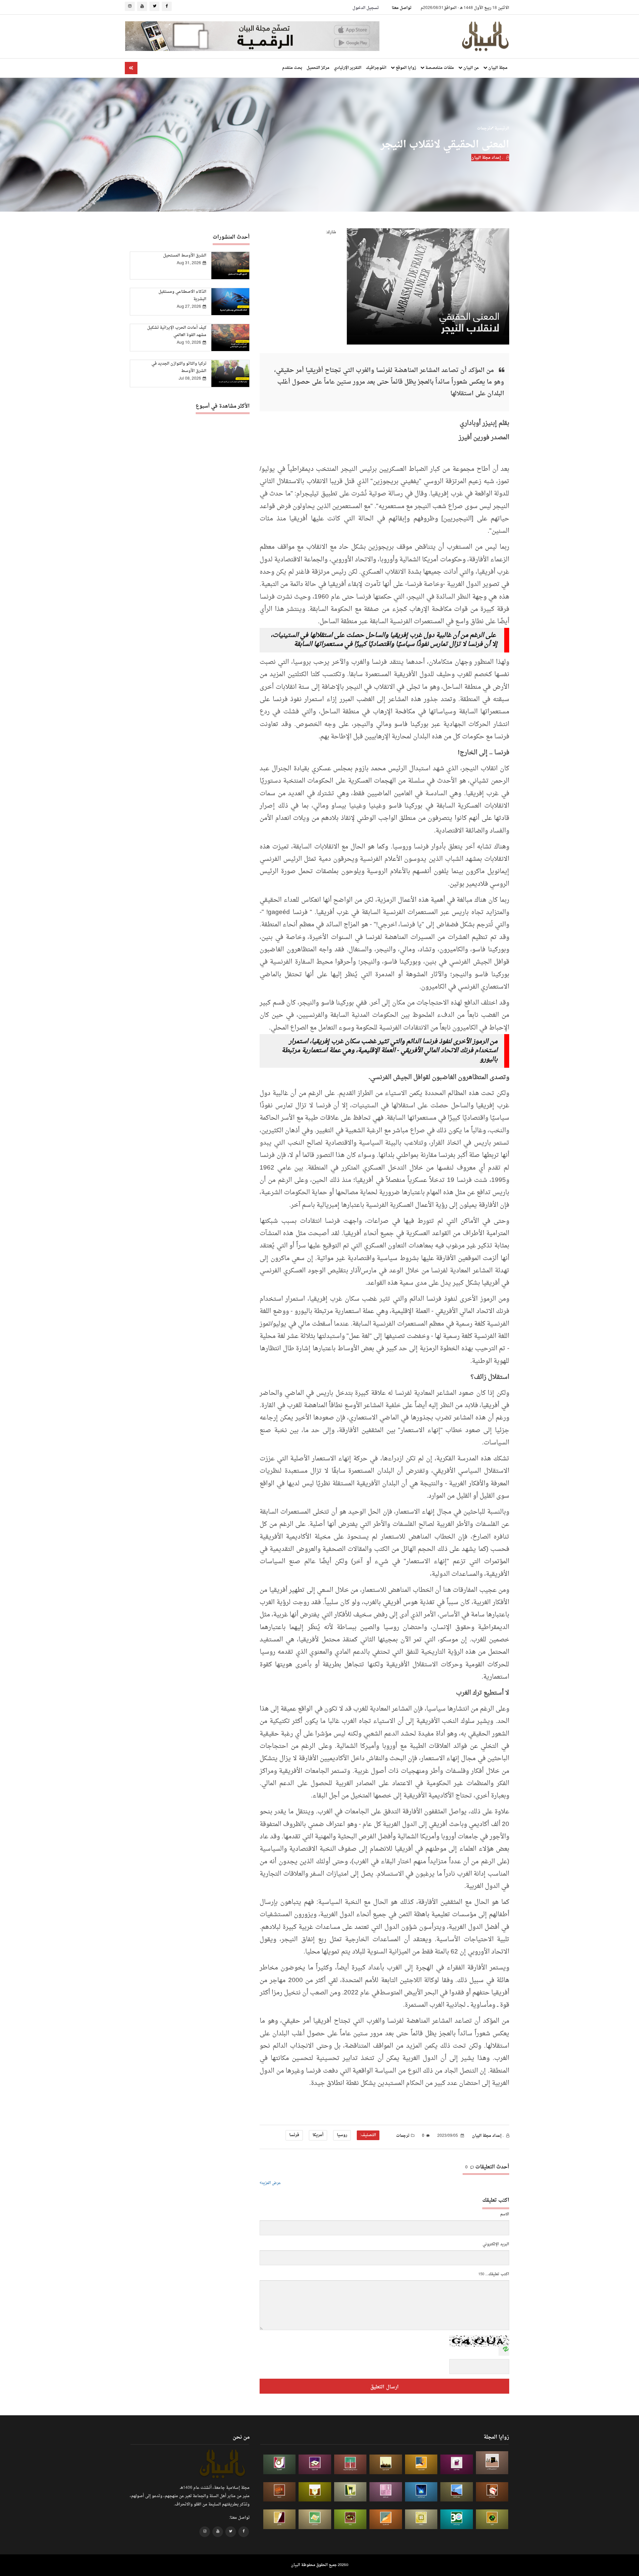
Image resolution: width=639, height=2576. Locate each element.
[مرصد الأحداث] (457, 2492)
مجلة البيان (497, 68)
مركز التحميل (318, 68)
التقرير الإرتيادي (348, 68)
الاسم (505, 2214)
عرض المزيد (271, 2183)
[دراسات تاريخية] (280, 2492)
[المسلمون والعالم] (492, 2463)
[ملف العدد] (457, 2464)
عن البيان (471, 68)
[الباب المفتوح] (350, 2492)
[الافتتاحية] (280, 2464)
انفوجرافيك (376, 68)
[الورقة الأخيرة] (492, 2492)
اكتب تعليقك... (497, 2274)
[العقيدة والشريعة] (350, 2464)
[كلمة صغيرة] (315, 2464)
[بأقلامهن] (280, 2519)
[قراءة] (315, 2492)
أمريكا (318, 2135)
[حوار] (350, 2519)
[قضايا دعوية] (386, 2464)
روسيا (342, 2135)
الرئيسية (501, 128)
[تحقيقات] (421, 2519)
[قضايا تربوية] (421, 2464)
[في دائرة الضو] (421, 2492)
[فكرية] (492, 2519)
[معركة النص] (315, 2519)
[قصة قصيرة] (386, 2519)
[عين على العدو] (457, 2519)
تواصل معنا (402, 8)
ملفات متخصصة (439, 68)
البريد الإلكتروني (496, 2244)
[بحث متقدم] (131, 68)
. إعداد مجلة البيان (488, 158)
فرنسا (294, 2135)
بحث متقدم (292, 68)
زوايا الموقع (405, 68)
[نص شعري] (386, 2492)
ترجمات (484, 128)
